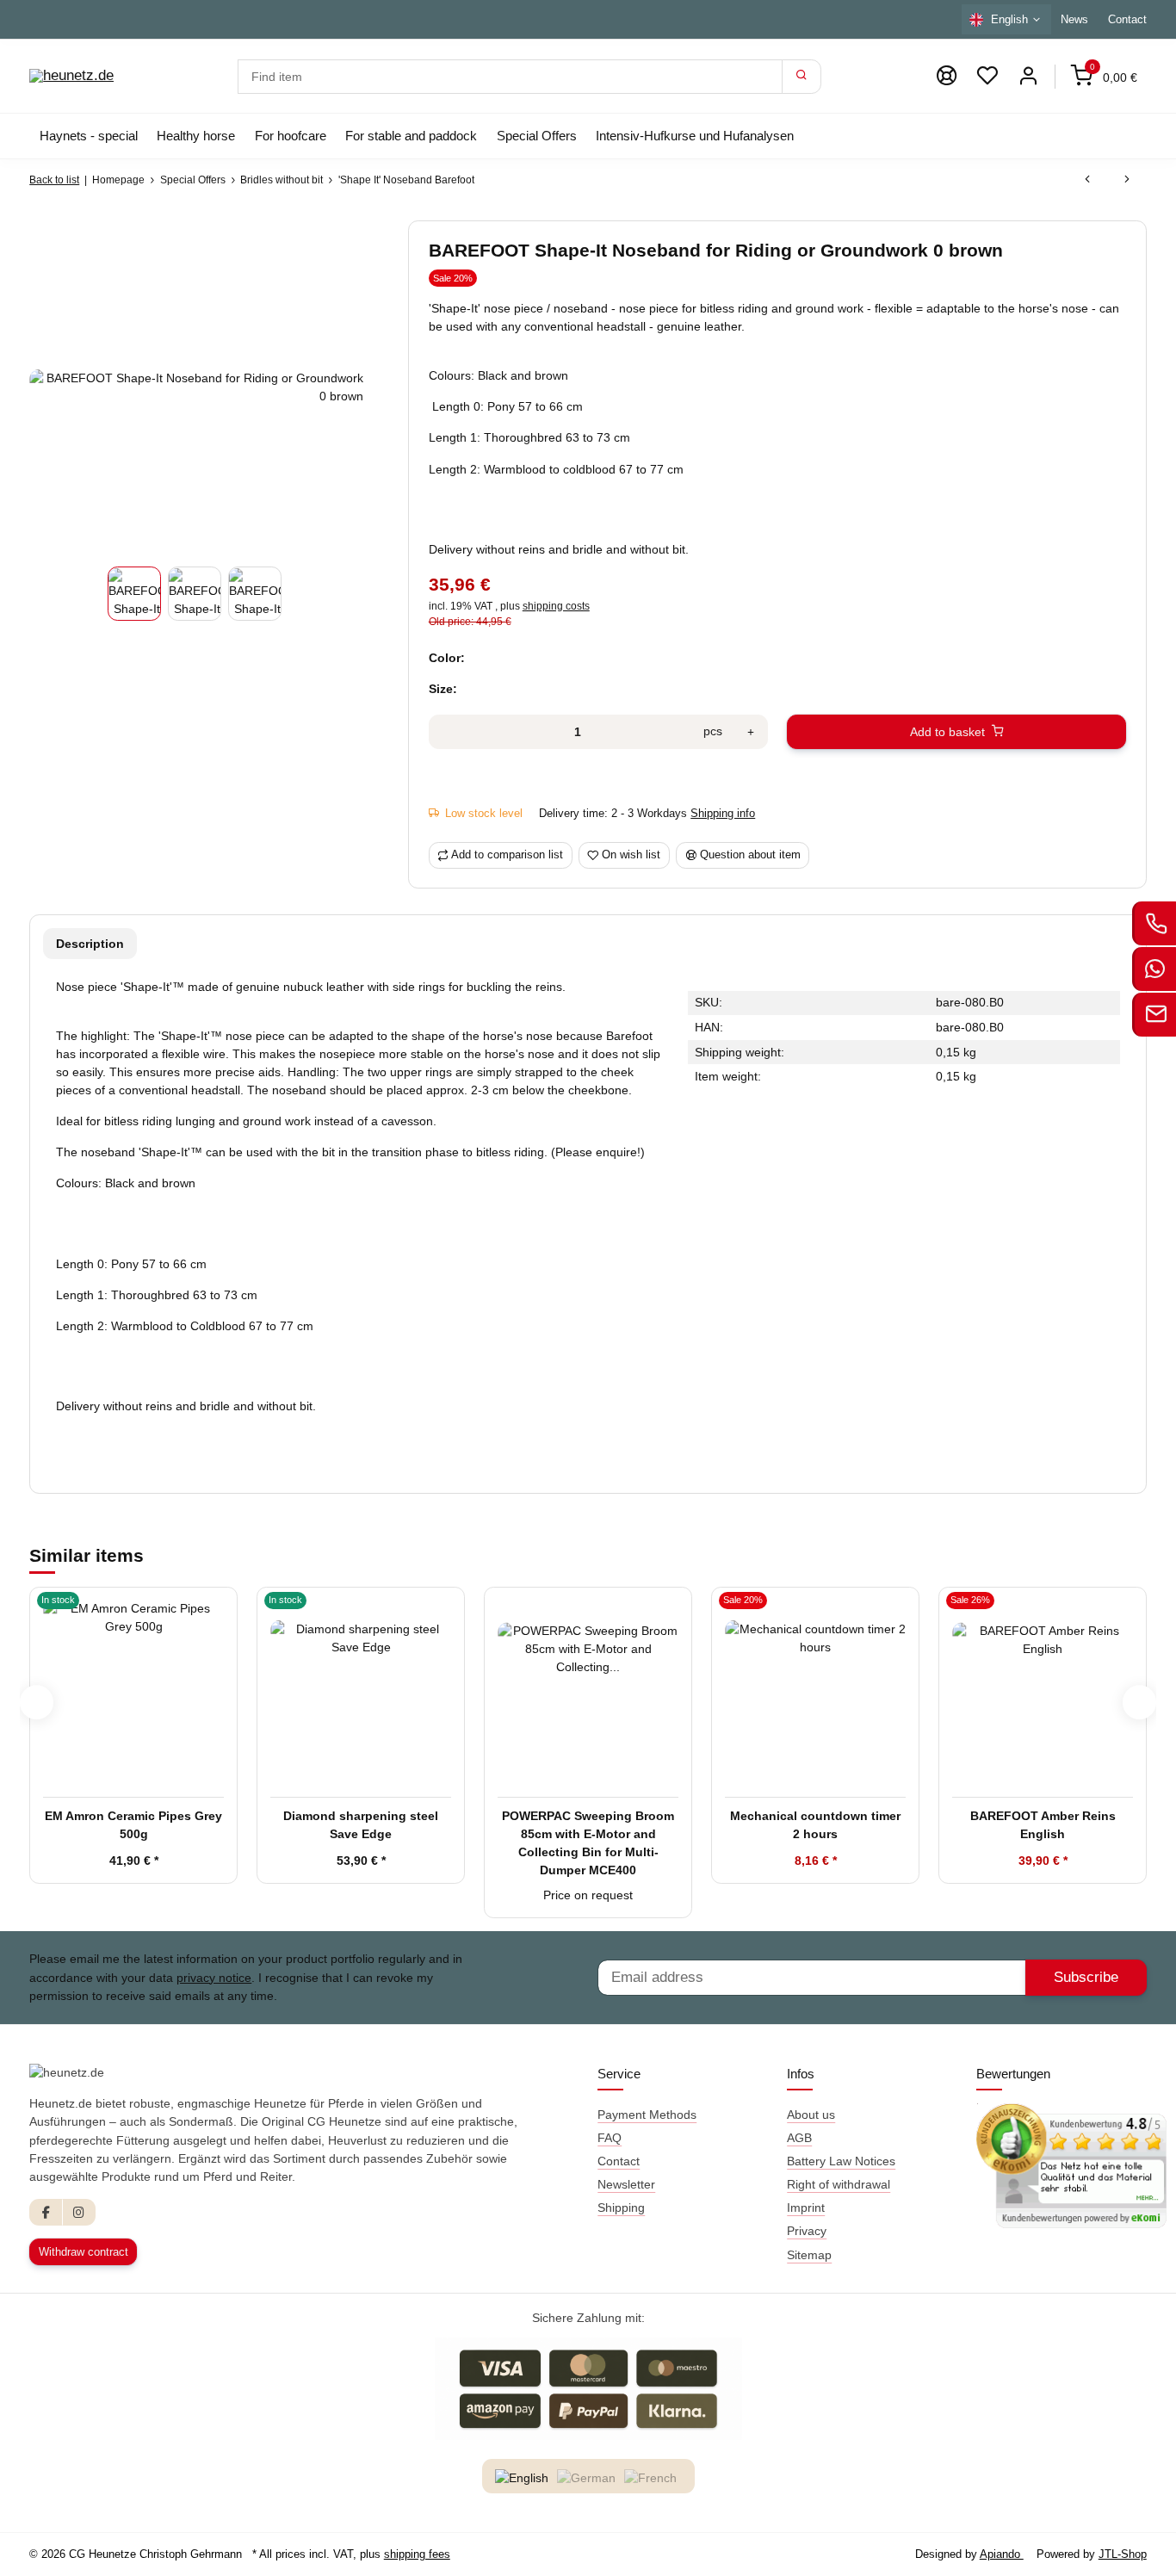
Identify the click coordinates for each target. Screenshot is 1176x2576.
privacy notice (214, 1978)
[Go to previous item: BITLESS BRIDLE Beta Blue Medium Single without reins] (1087, 180)
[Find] (802, 77)
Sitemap (809, 2255)
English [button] (1009, 19)
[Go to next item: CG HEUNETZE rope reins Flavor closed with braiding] (1127, 180)
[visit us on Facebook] (46, 2212)
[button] (987, 76)
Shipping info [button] (723, 813)
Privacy (807, 2231)
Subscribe (1086, 1977)
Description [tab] (90, 944)
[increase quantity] (751, 732)
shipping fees (417, 2554)
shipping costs (556, 606)
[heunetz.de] (71, 77)
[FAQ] (946, 76)
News (1074, 19)
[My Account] (1028, 76)
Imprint (806, 2208)
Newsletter (626, 2184)
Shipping (621, 2208)
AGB (799, 2138)
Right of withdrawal (839, 2184)
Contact (1127, 19)
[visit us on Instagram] (79, 2212)
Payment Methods (647, 2115)
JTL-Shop (1123, 2554)
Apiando (1002, 2554)
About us (811, 2115)
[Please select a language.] (524, 2478)
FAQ (610, 2138)
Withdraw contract (84, 2252)
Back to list (54, 180)
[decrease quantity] (447, 732)
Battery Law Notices (841, 2161)
